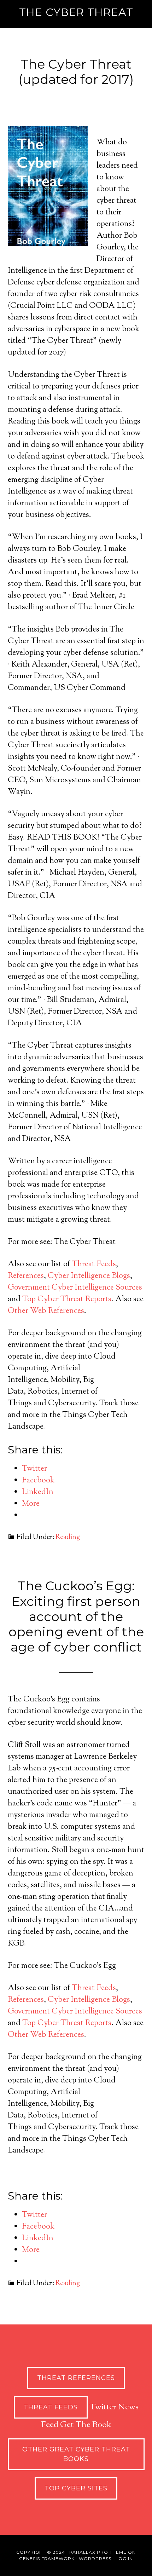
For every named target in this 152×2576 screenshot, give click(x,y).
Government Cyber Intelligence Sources (75, 1288)
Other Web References (46, 1311)
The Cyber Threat (76, 12)
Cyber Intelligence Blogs (89, 1276)
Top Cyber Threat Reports (67, 1299)
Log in (124, 2558)
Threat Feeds (94, 1264)
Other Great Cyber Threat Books (76, 2454)
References (26, 1276)
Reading (68, 1537)
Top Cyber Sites (76, 2488)
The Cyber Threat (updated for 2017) (76, 72)
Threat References (76, 2378)
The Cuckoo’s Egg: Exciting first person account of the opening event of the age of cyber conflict (76, 1616)
